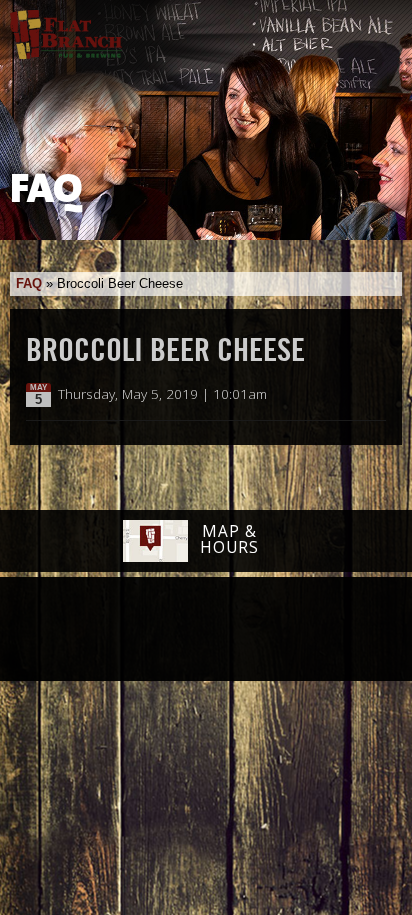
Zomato (331, 630)
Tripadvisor (184, 628)
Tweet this (353, 395)
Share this (374, 395)
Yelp (257, 630)
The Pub (129, 631)
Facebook (77, 631)
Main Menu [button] (379, 27)
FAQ (29, 283)
